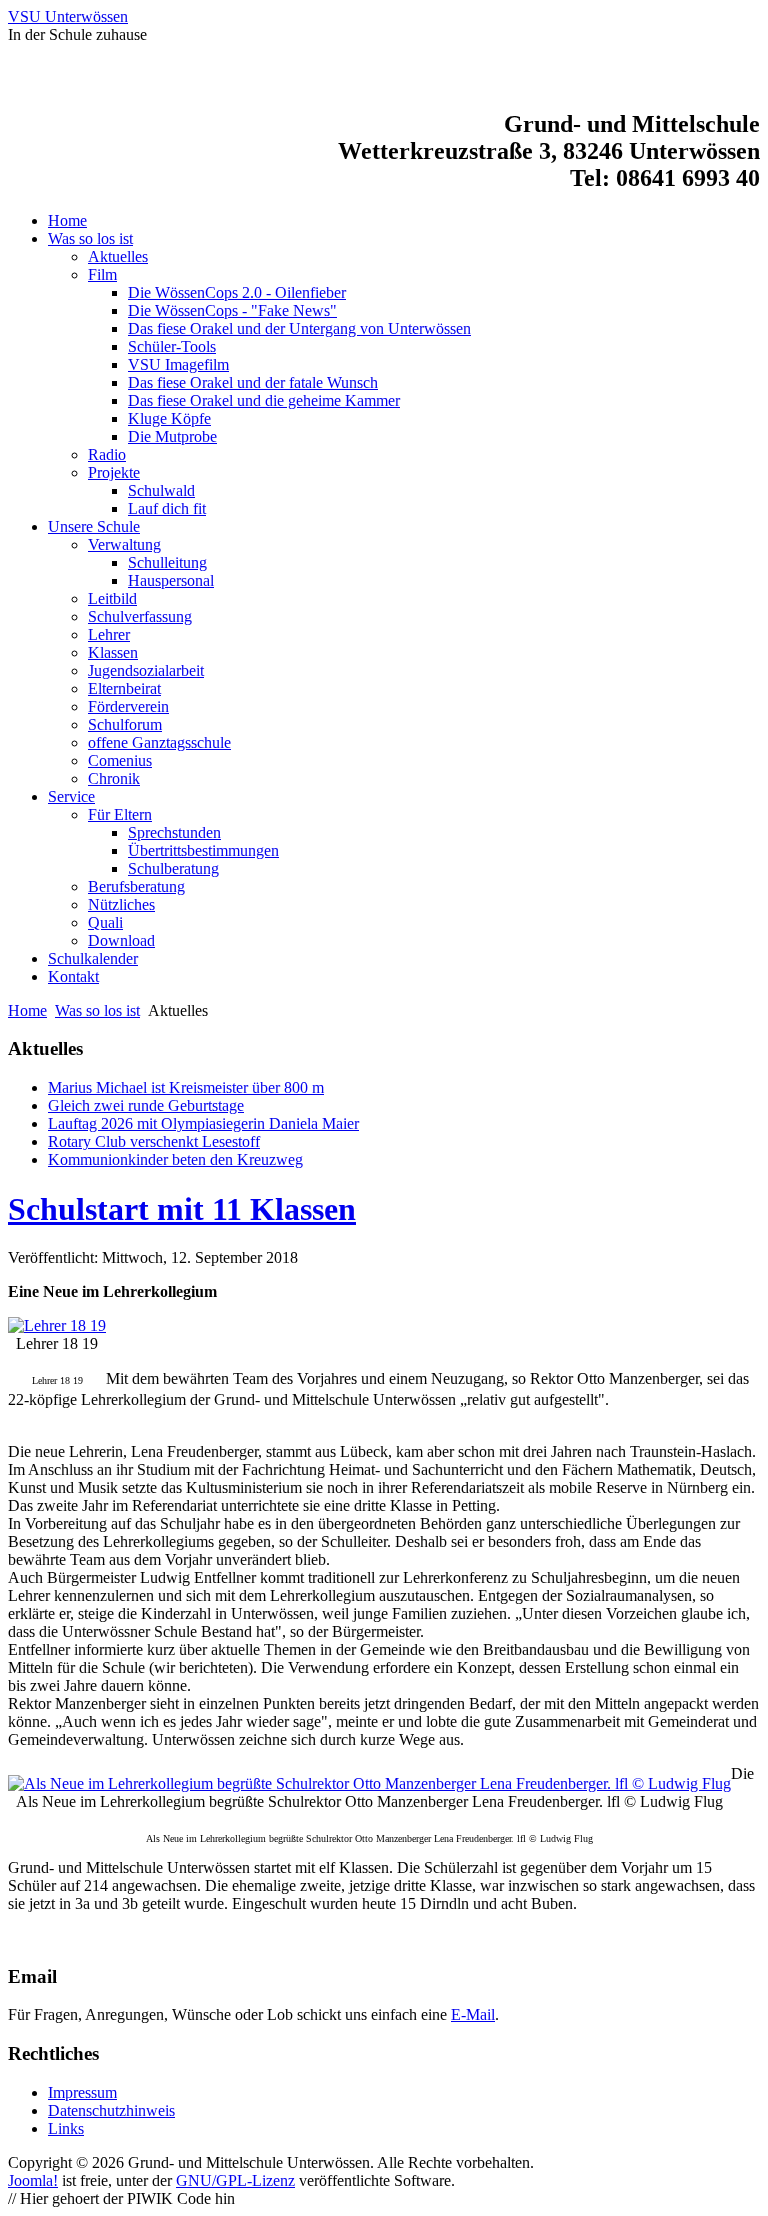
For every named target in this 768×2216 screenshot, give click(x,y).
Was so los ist (97, 1010)
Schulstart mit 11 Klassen (182, 1209)
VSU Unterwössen (68, 16)
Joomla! (33, 2180)
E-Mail (473, 2014)
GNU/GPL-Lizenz (235, 2180)
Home (27, 1010)
